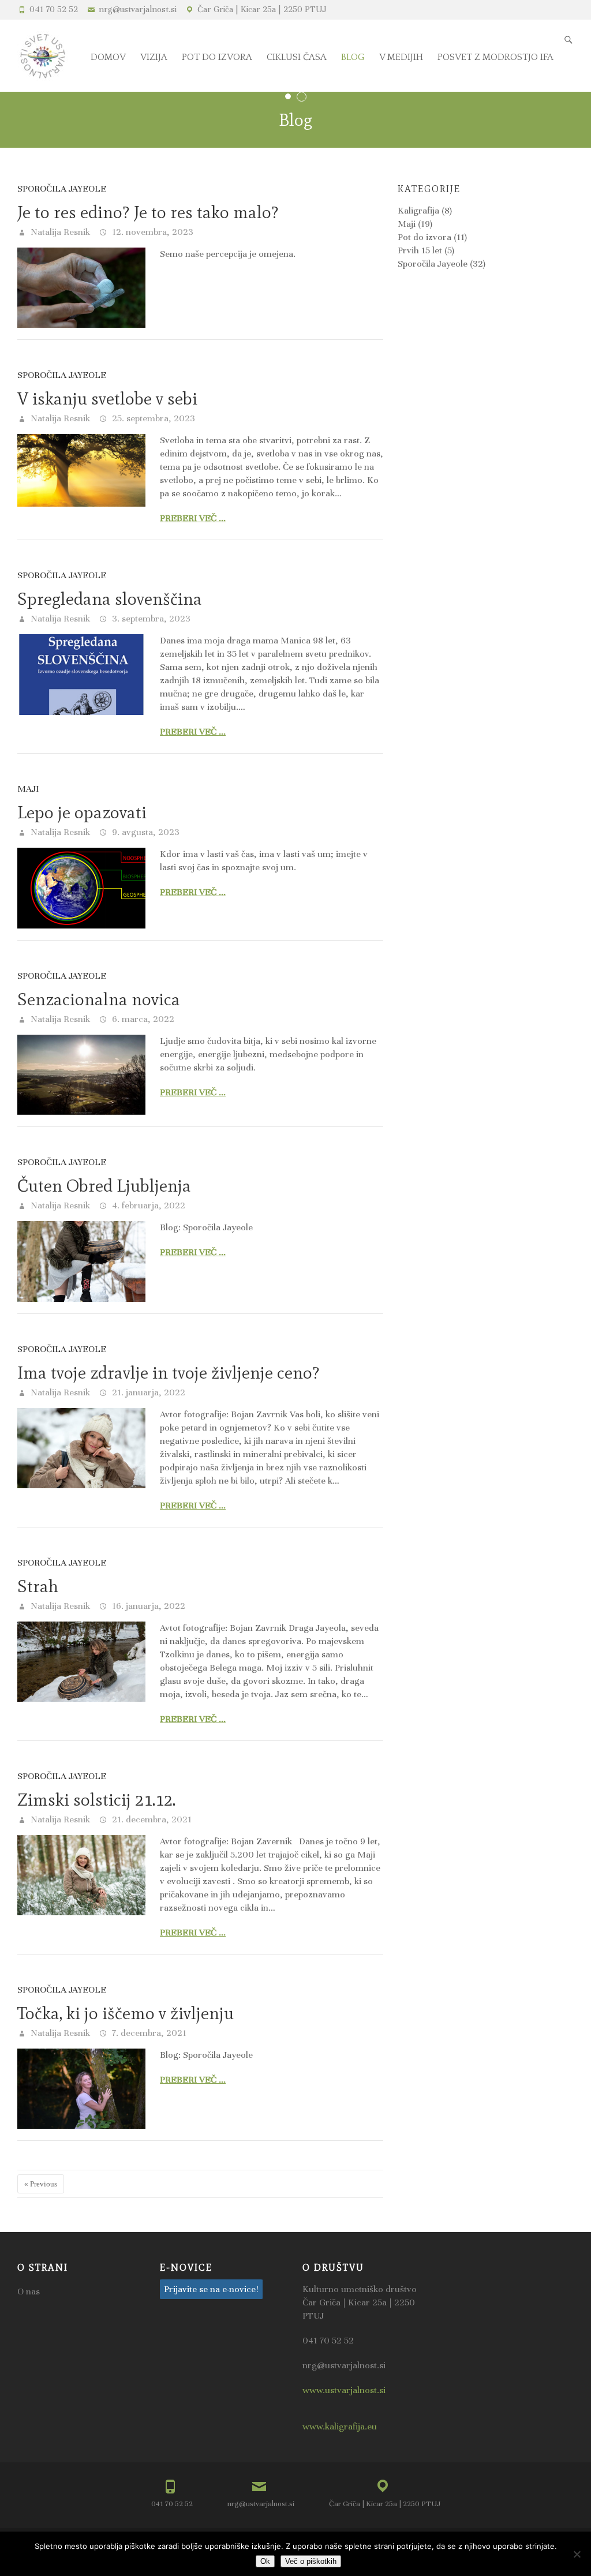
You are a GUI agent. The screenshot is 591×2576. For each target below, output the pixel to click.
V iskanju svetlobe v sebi (107, 398)
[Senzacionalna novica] (81, 1075)
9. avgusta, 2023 (145, 832)
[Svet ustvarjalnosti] (43, 56)
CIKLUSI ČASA (297, 57)
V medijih (401, 57)
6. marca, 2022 (142, 1019)
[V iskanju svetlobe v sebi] (81, 470)
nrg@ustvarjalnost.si (138, 9)
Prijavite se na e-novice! (211, 2289)
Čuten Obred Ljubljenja (104, 1186)
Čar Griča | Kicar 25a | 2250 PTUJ (262, 9)
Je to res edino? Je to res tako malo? (148, 212)
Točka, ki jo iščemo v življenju (126, 2013)
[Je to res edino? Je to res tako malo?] (81, 288)
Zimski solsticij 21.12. (96, 1800)
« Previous (41, 2184)
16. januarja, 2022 (147, 1606)
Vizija (154, 57)
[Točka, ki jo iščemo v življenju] (81, 2089)
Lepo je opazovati (82, 812)
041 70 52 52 (54, 9)
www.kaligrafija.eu (340, 2427)
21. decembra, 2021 (151, 1819)
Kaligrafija (418, 211)
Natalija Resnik (59, 232)
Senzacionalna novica (99, 999)
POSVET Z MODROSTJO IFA (495, 57)
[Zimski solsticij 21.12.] (81, 1875)
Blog (353, 57)
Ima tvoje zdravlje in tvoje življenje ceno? (169, 1373)
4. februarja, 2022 (147, 1205)
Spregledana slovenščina (110, 599)
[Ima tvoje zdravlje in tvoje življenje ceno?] (81, 1448)
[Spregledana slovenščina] (81, 674)
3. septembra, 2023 (150, 619)
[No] (577, 2554)
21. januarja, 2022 (147, 1392)
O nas (29, 2292)
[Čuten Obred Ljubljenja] (81, 1261)
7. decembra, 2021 (148, 2033)
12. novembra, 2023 (152, 232)
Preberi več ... (193, 518)
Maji (28, 789)
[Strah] (81, 1662)
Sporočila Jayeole (62, 189)
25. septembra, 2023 (152, 418)
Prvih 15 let (420, 250)
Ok (265, 2561)
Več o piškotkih (311, 2561)
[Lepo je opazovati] (81, 888)
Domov (108, 57)
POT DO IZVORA (217, 57)
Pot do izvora (424, 237)
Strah (38, 1586)
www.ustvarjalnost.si (344, 2390)
